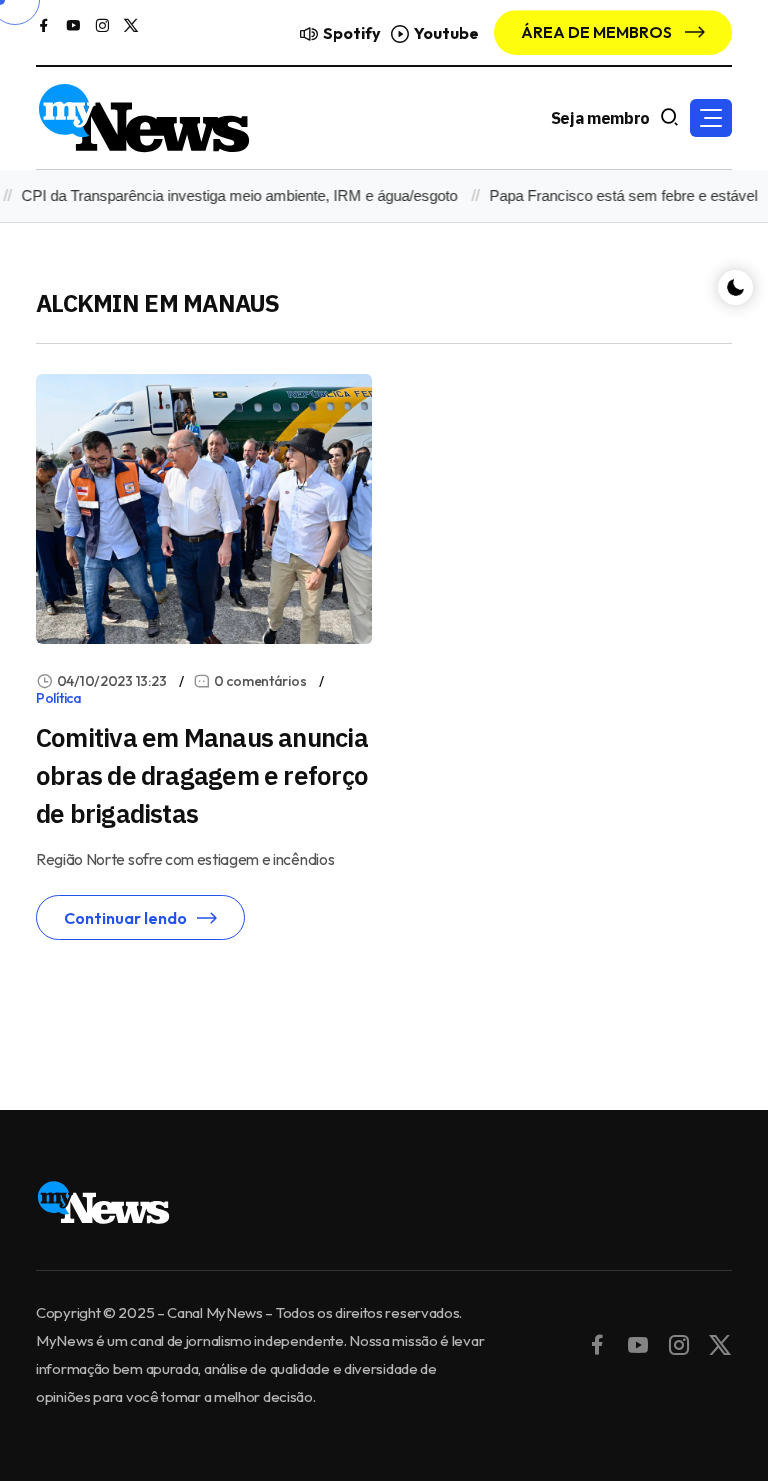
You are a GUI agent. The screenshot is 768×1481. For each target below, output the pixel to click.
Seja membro (600, 118)
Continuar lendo (125, 918)
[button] (711, 118)
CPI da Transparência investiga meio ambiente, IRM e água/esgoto (230, 195)
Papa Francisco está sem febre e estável (614, 195)
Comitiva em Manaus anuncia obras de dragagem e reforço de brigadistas (202, 775)
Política (59, 698)
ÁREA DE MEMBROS (598, 32)
